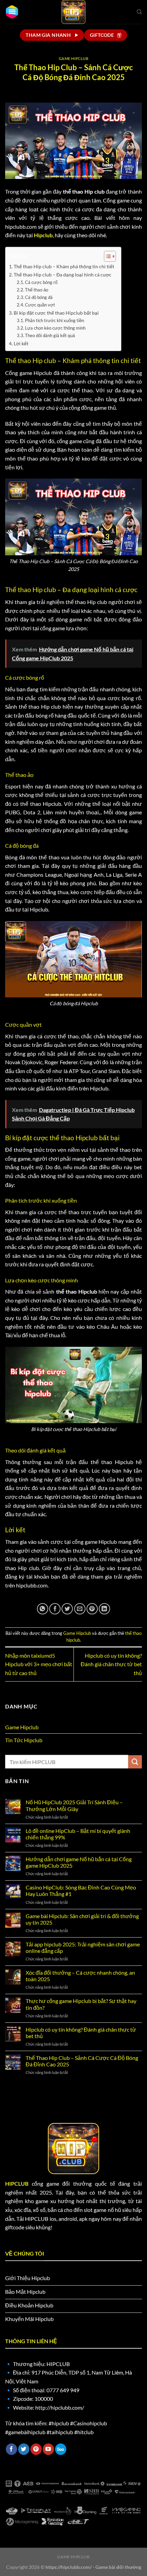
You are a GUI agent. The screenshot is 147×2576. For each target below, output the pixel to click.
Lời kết (21, 343)
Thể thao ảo (37, 290)
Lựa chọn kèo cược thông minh (55, 328)
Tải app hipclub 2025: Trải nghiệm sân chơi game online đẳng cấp (83, 1947)
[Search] (139, 12)
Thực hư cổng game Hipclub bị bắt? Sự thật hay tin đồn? (81, 2004)
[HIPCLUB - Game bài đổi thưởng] (73, 12)
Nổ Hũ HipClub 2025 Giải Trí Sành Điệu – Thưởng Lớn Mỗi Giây (74, 1805)
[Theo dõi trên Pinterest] (36, 2449)
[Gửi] (135, 1762)
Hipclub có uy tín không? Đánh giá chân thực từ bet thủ (111, 1664)
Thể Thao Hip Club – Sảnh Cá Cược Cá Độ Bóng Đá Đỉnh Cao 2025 (82, 2061)
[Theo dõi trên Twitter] (24, 2449)
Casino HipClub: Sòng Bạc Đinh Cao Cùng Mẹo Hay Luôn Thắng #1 (81, 1890)
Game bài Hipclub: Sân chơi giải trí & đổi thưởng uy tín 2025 (82, 1919)
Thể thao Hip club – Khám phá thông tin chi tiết (64, 266)
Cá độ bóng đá (39, 297)
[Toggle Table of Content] (106, 256)
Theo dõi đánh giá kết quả (50, 335)
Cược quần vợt (40, 305)
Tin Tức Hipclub (24, 1740)
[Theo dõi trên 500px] (61, 2449)
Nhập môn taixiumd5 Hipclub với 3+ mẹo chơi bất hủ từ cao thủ (39, 1664)
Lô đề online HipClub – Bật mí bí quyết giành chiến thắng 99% (78, 1834)
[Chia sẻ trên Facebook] (55, 1609)
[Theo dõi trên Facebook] (11, 2449)
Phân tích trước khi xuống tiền (55, 320)
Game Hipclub (74, 58)
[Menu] (12, 12)
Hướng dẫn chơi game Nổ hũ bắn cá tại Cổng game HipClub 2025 (79, 1862)
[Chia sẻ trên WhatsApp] (43, 1609)
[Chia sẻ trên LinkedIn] (104, 1609)
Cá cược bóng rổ (41, 282)
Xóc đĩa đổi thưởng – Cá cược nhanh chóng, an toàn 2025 (80, 1976)
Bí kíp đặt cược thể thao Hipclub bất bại (56, 313)
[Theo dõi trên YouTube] (48, 2449)
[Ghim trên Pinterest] (92, 1609)
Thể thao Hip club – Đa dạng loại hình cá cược (63, 275)
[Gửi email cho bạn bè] (80, 1609)
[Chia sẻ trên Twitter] (67, 1609)
